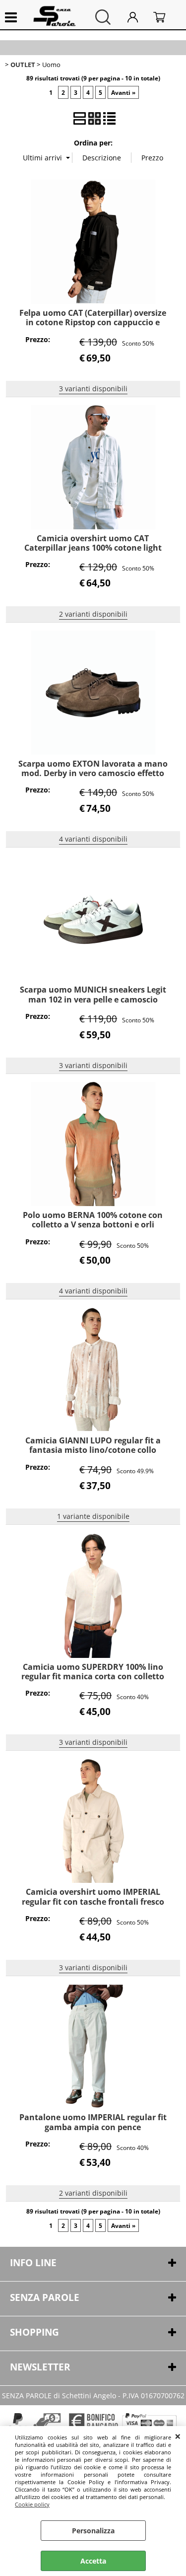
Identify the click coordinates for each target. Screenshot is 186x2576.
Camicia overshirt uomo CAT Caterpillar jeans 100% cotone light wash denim (93, 548)
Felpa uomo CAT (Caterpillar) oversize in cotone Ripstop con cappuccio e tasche (93, 322)
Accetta (93, 2561)
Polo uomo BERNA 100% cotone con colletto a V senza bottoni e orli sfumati (93, 1225)
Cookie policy (32, 2504)
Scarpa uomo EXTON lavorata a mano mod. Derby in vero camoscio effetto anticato (93, 773)
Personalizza (93, 2531)
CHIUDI (178, 2436)
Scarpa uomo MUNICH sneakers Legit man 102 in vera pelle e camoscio (93, 994)
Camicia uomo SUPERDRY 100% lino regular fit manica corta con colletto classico (93, 1677)
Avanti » (123, 92)
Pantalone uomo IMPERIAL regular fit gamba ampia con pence (93, 2122)
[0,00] (165, 17)
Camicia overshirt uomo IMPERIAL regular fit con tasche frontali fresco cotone (93, 1901)
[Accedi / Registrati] (138, 17)
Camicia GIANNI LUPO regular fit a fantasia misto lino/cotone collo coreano (93, 1450)
